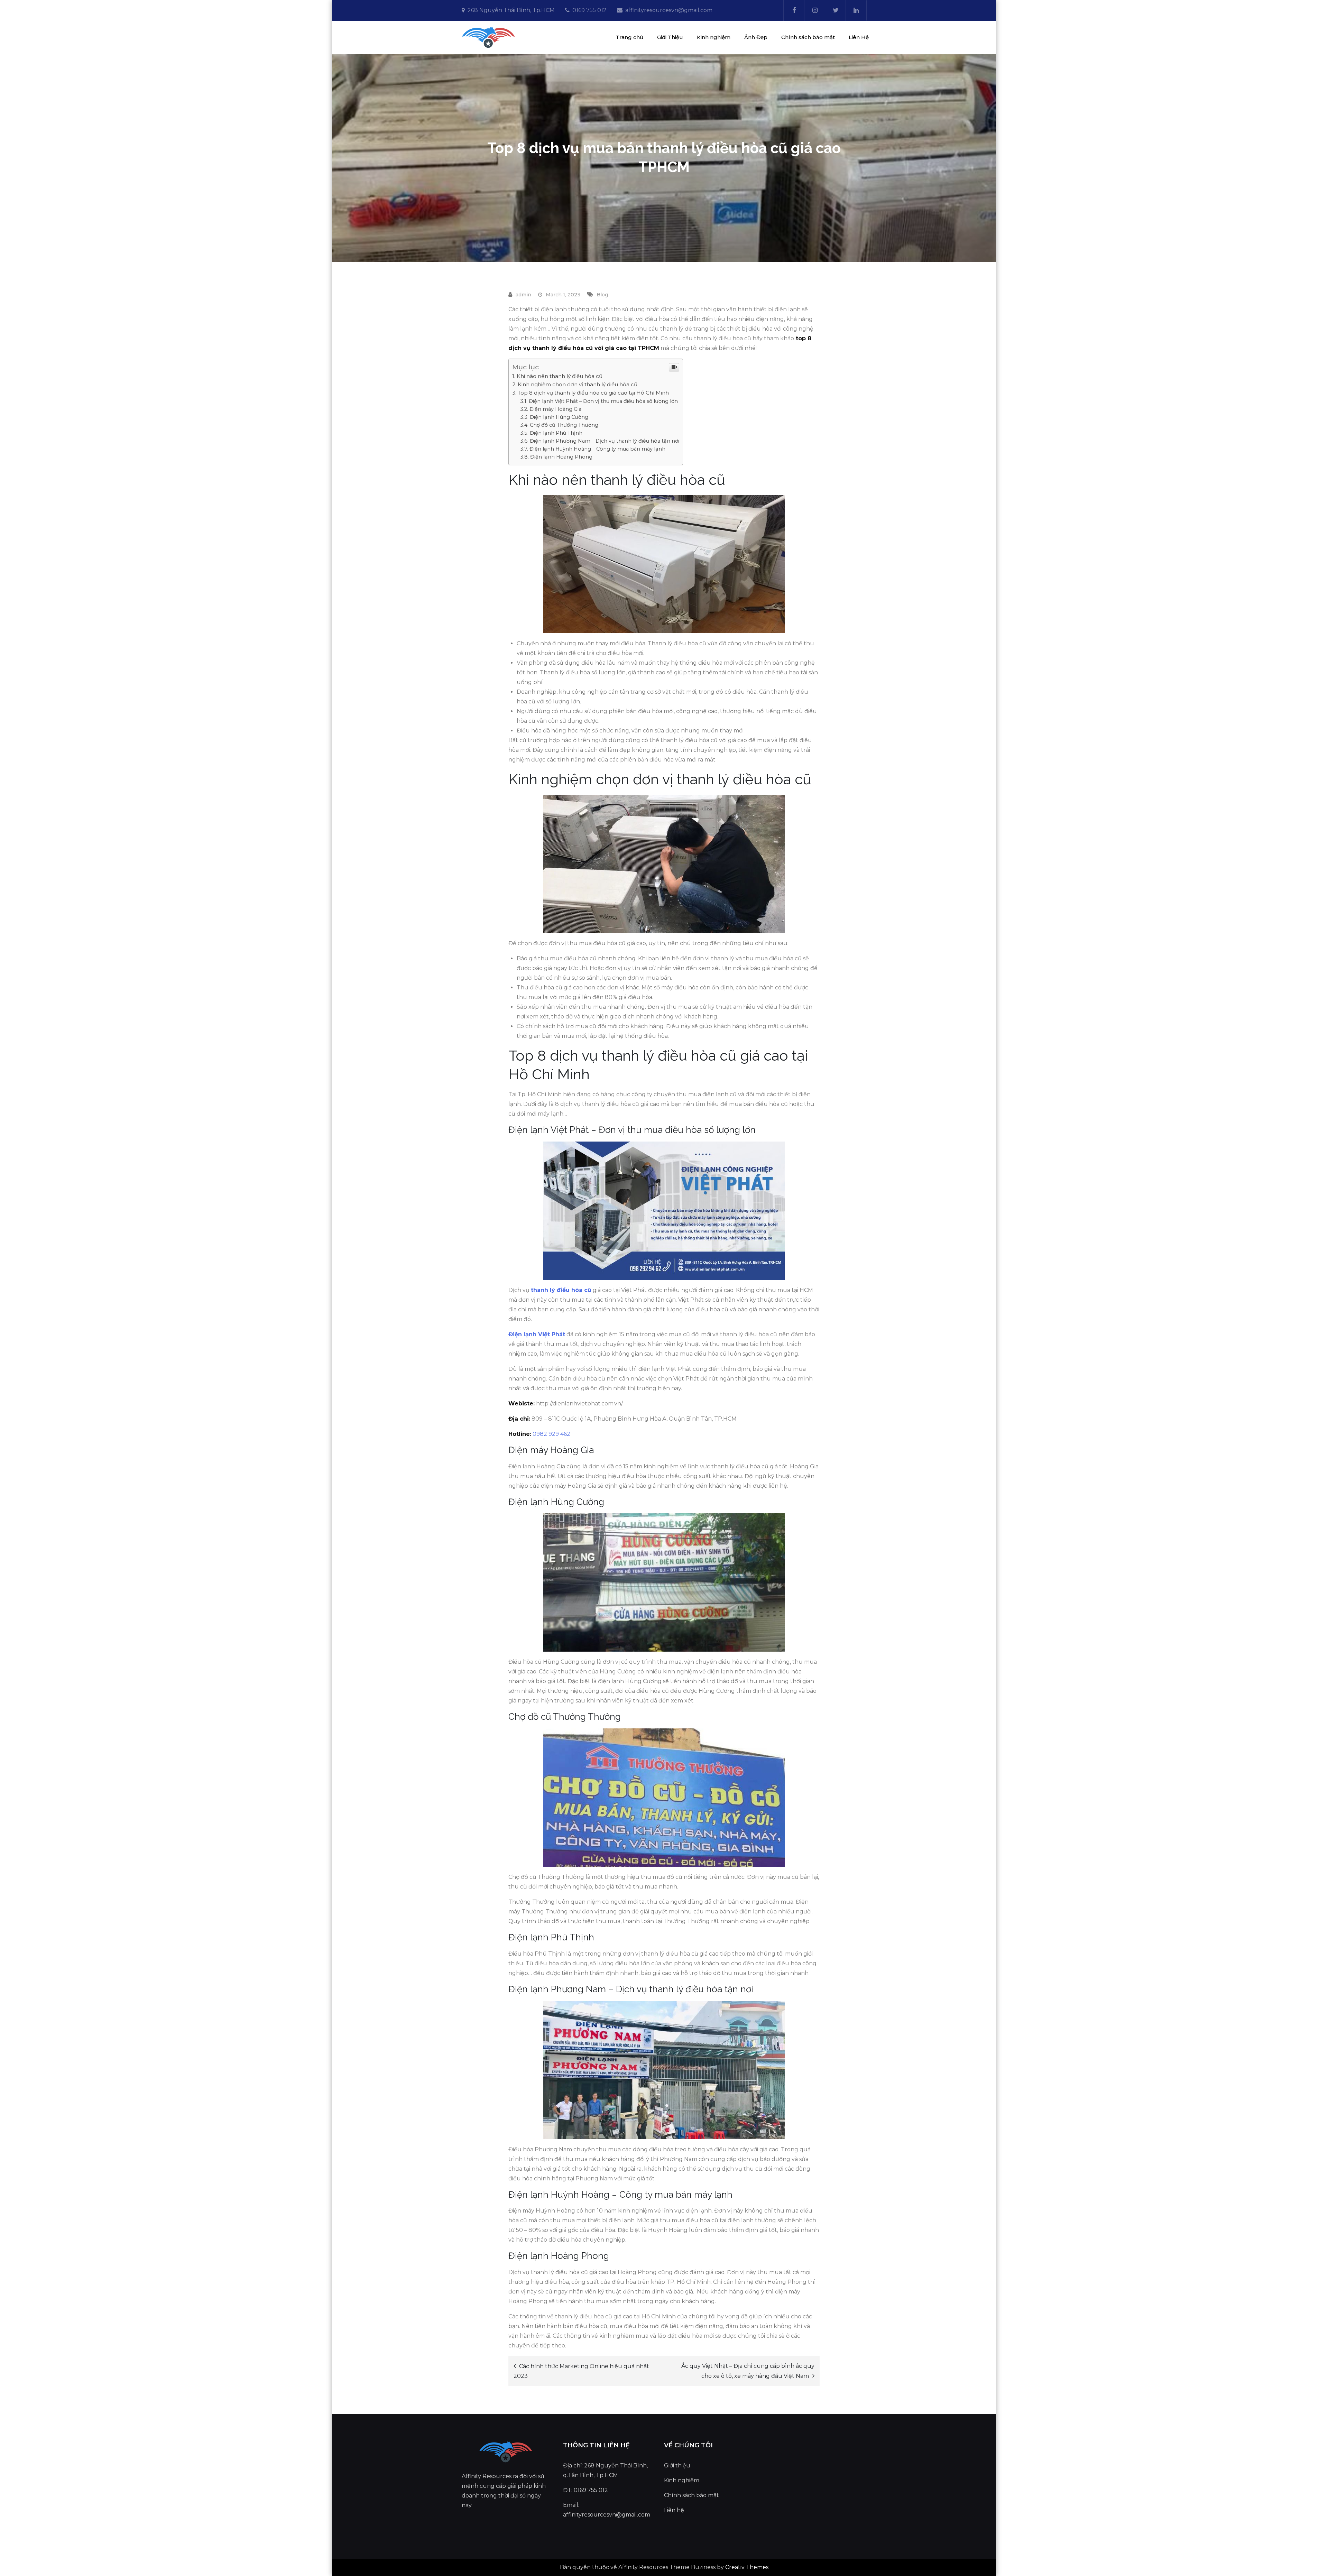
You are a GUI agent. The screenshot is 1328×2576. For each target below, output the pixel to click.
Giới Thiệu (670, 37)
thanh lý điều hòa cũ (561, 1290)
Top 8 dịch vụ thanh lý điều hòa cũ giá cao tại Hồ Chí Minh (593, 393)
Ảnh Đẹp (756, 37)
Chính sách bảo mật (808, 37)
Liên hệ (674, 2510)
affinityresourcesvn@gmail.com (669, 10)
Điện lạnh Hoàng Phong (561, 457)
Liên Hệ (859, 37)
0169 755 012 (589, 10)
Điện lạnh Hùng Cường (559, 417)
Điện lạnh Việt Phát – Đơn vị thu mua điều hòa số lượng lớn (603, 401)
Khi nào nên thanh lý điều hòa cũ (560, 376)
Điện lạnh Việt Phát (537, 1334)
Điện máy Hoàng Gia (555, 409)
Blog (602, 295)
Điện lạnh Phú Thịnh (556, 433)
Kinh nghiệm (714, 37)
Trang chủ (629, 37)
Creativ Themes (747, 2567)
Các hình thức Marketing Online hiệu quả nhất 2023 (581, 2371)
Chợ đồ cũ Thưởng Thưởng (564, 425)
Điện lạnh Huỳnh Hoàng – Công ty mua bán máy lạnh (597, 449)
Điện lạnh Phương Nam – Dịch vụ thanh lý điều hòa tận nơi (605, 441)
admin (523, 295)
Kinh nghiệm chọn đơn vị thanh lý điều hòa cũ (578, 384)
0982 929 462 (551, 1434)
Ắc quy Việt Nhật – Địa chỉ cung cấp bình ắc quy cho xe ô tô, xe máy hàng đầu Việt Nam (748, 2371)
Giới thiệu (677, 2466)
